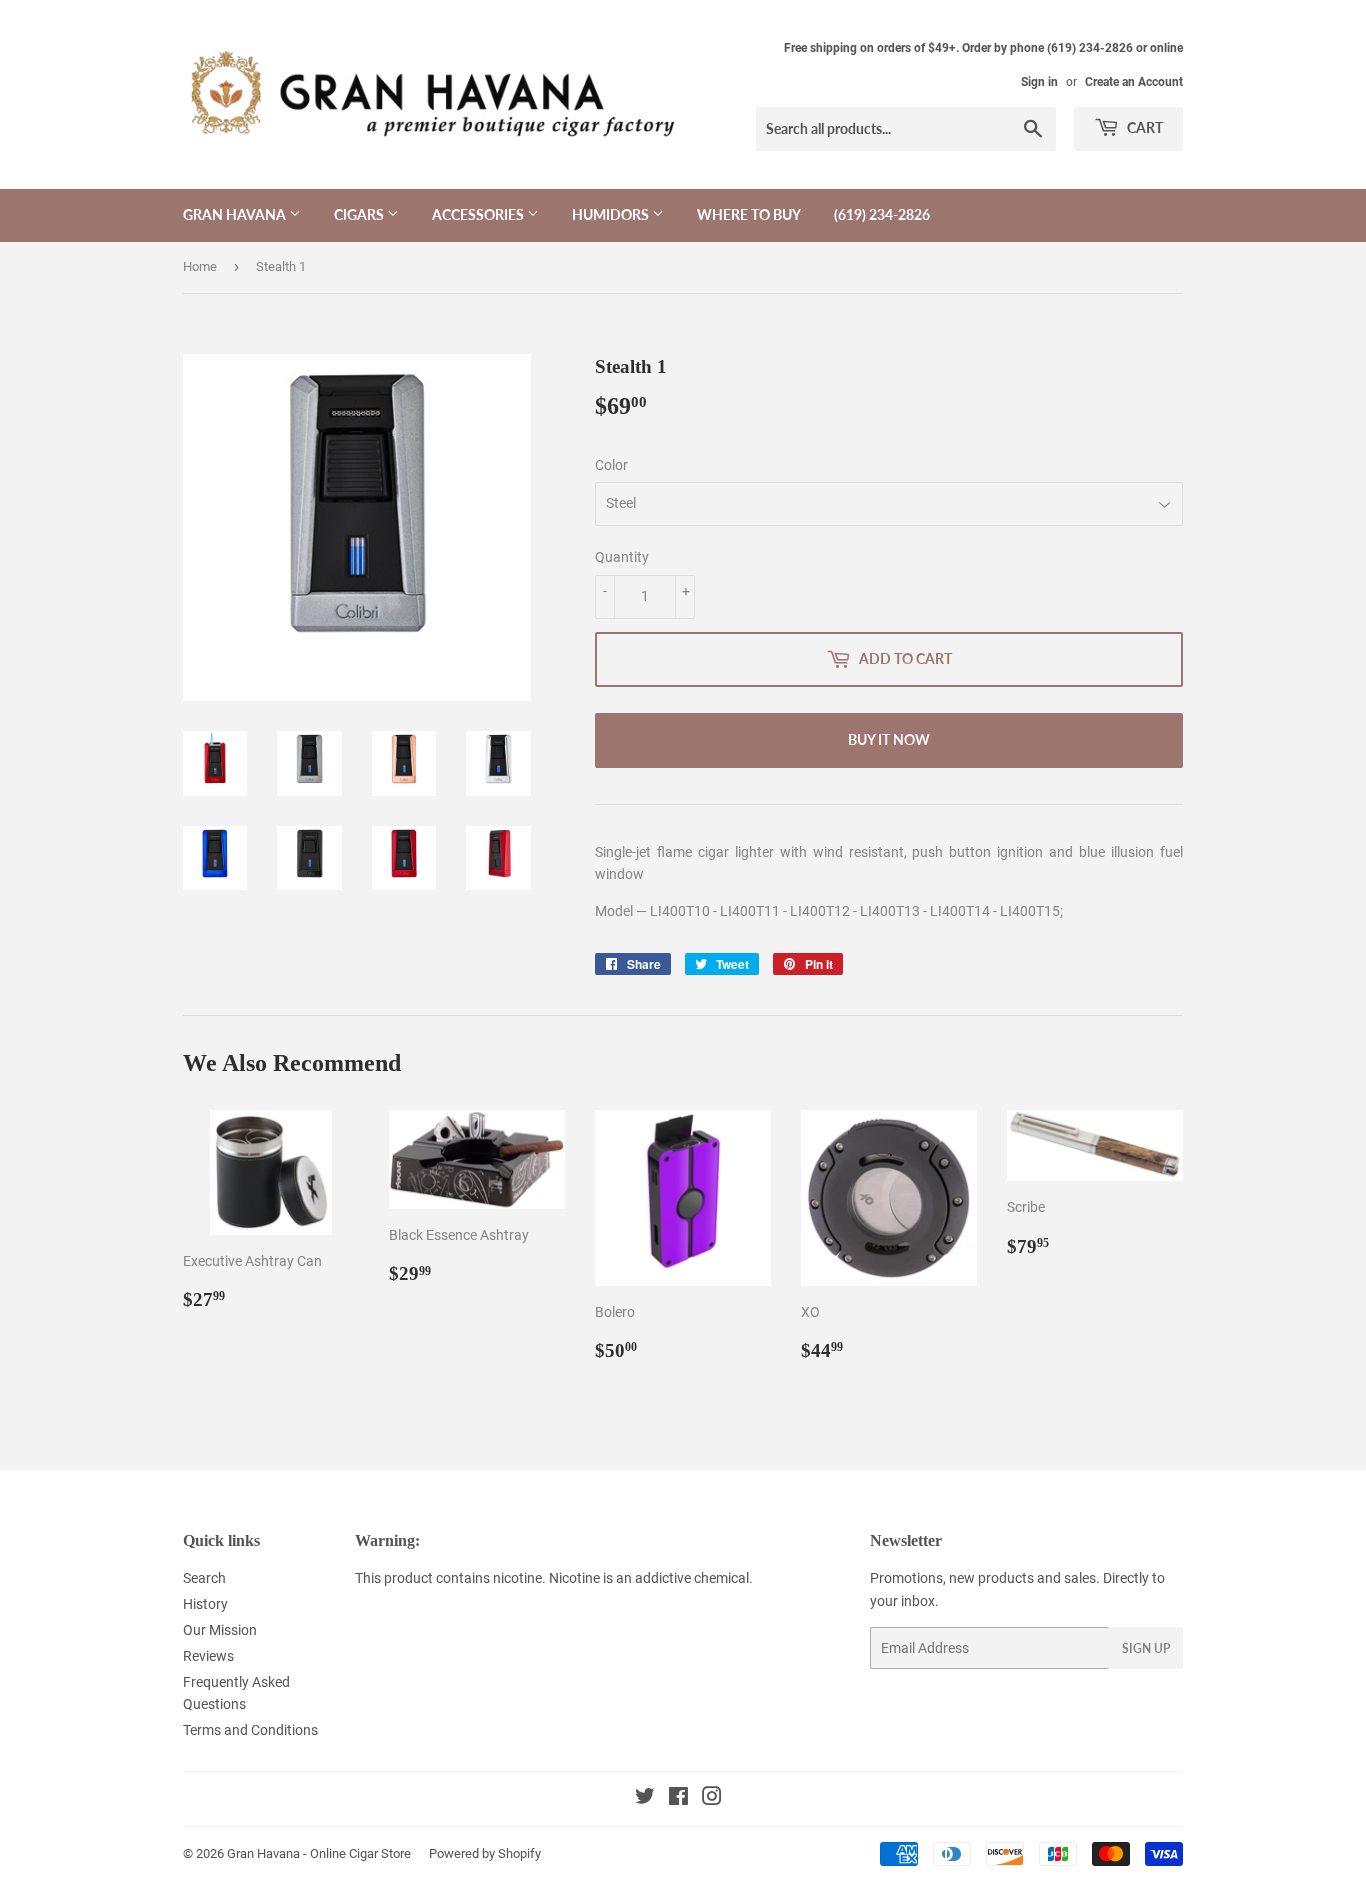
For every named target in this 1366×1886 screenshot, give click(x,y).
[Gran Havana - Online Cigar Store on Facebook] (678, 1799)
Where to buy (749, 214)
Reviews (208, 1656)
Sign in (1039, 82)
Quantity (622, 557)
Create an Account (1134, 82)
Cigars (360, 214)
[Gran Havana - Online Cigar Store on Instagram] (712, 1799)
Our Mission (220, 1630)
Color (611, 465)
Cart (1143, 127)
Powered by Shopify (485, 1853)
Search (204, 1578)
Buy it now (889, 739)
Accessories (479, 214)
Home (200, 266)
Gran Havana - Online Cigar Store (319, 1853)
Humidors (612, 214)
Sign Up (1146, 1648)
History (205, 1604)
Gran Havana (236, 214)
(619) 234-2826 (882, 214)
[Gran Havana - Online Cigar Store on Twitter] (645, 1799)
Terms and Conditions (250, 1730)
